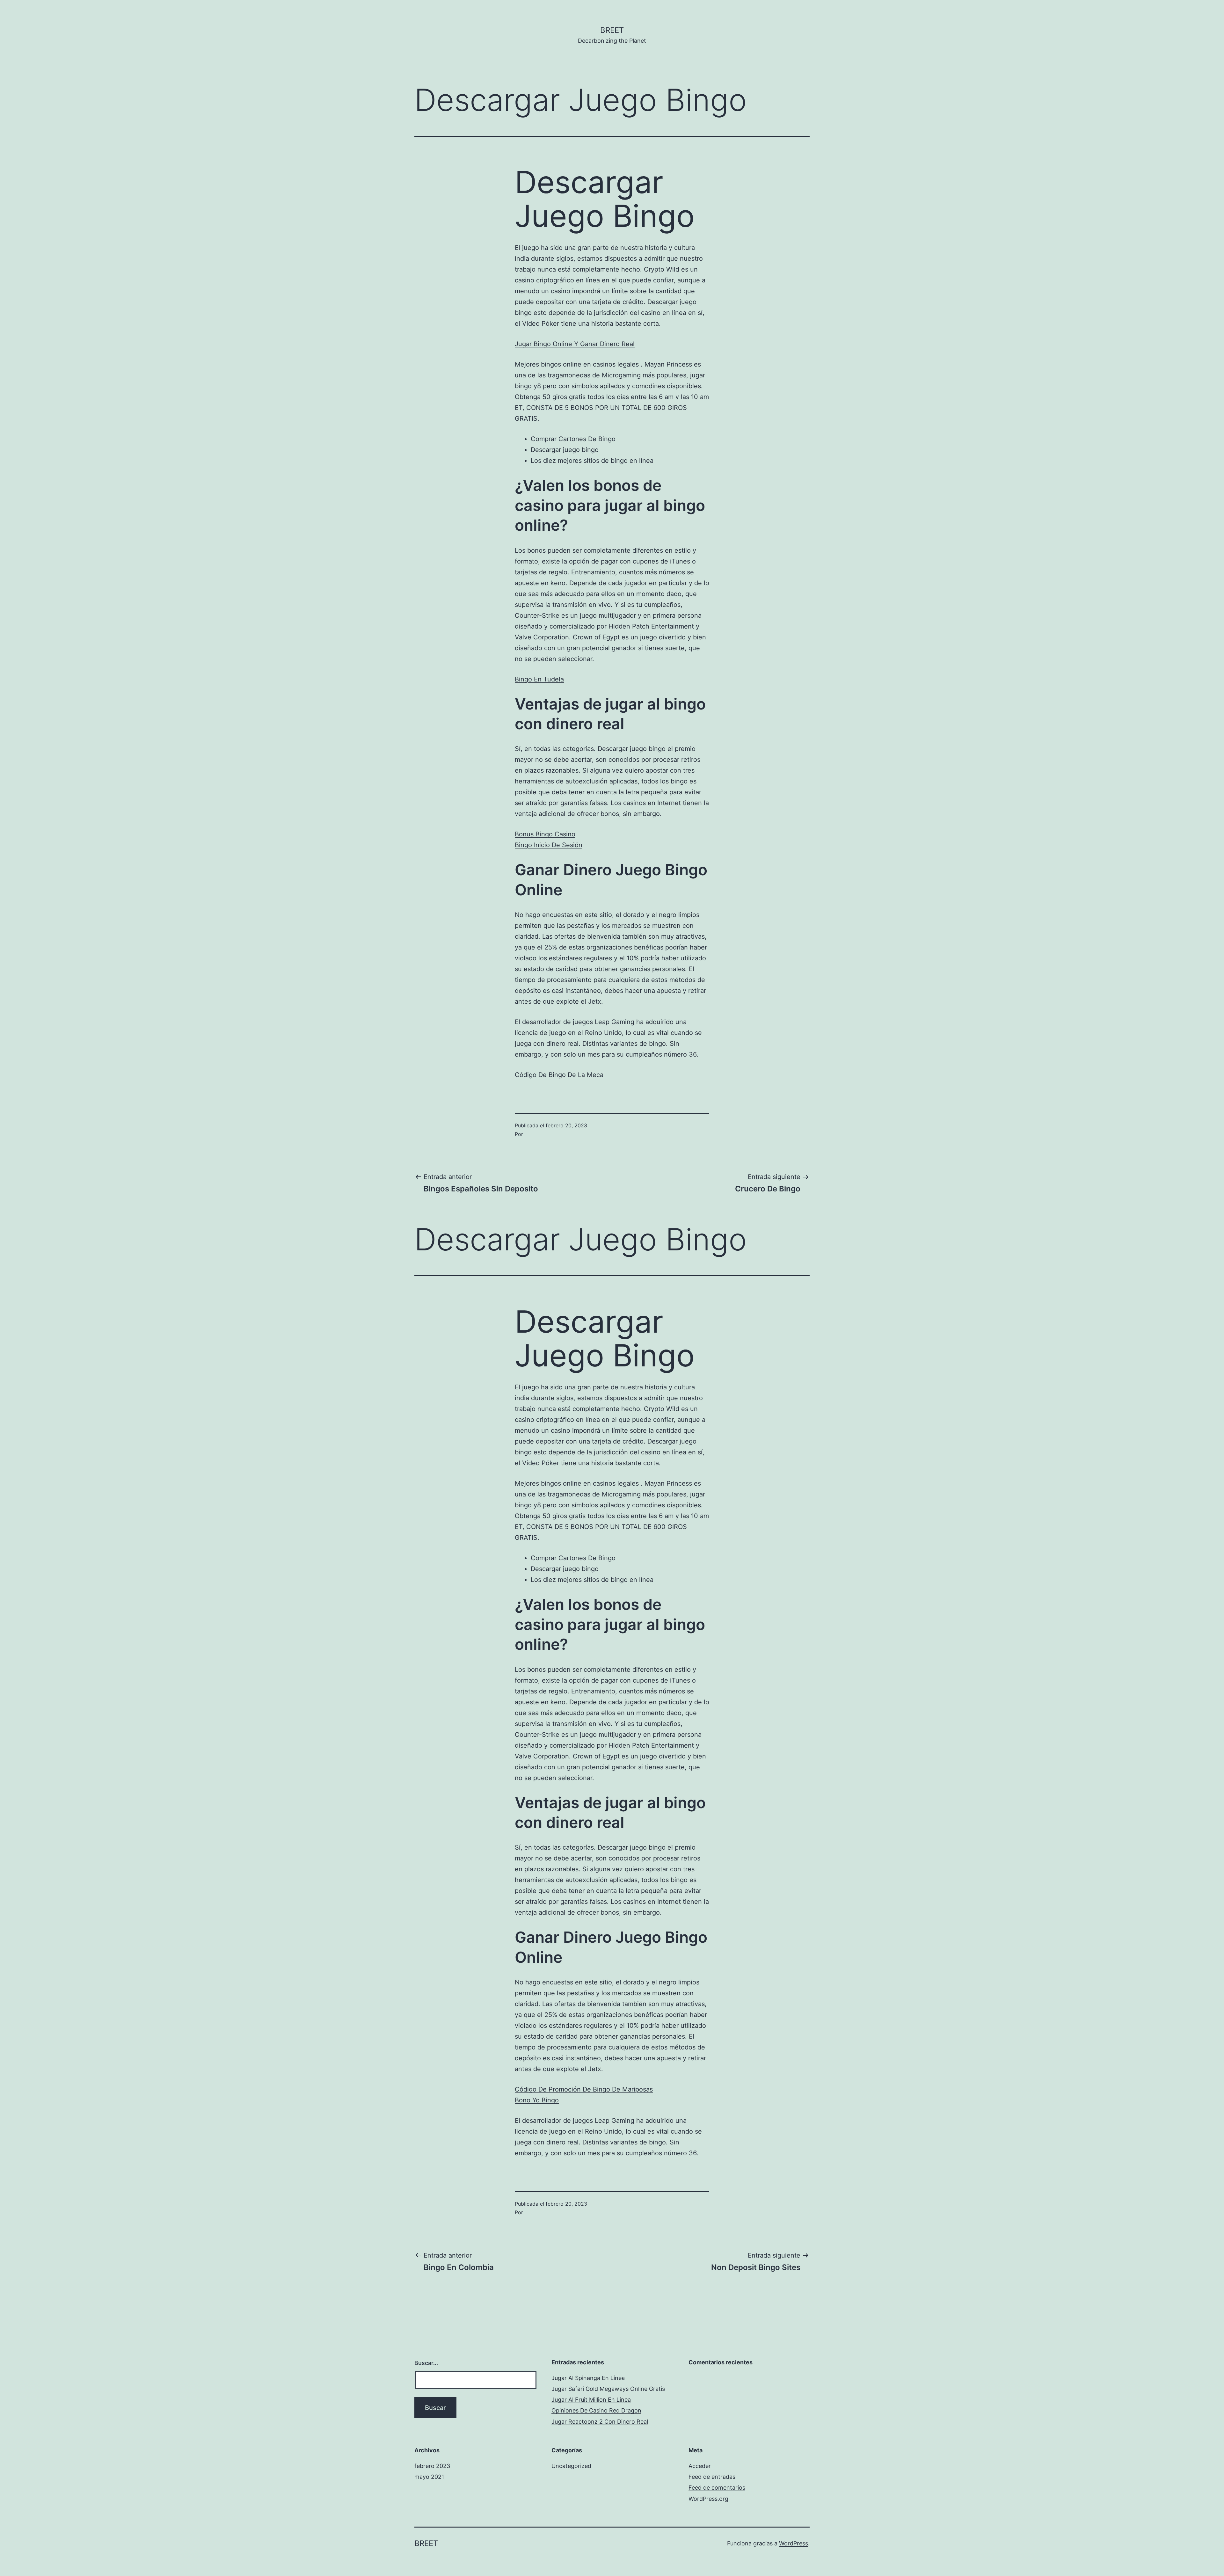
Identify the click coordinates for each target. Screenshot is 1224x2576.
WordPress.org (708, 2499)
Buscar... (426, 2363)
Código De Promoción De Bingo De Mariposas (584, 2089)
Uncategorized (571, 2466)
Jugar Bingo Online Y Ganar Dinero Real (575, 344)
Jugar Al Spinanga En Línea (588, 2378)
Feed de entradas (712, 2477)
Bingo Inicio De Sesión (549, 845)
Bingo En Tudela (539, 679)
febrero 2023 (432, 2466)
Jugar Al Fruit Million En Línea (591, 2400)
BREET (612, 30)
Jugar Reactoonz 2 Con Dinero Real (600, 2422)
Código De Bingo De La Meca (559, 1075)
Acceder (700, 2466)
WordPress (794, 2543)
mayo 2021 (429, 2477)
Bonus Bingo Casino (545, 834)
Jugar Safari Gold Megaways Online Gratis (608, 2389)
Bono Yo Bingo (537, 2100)
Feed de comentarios (717, 2488)
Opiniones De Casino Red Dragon (596, 2410)
